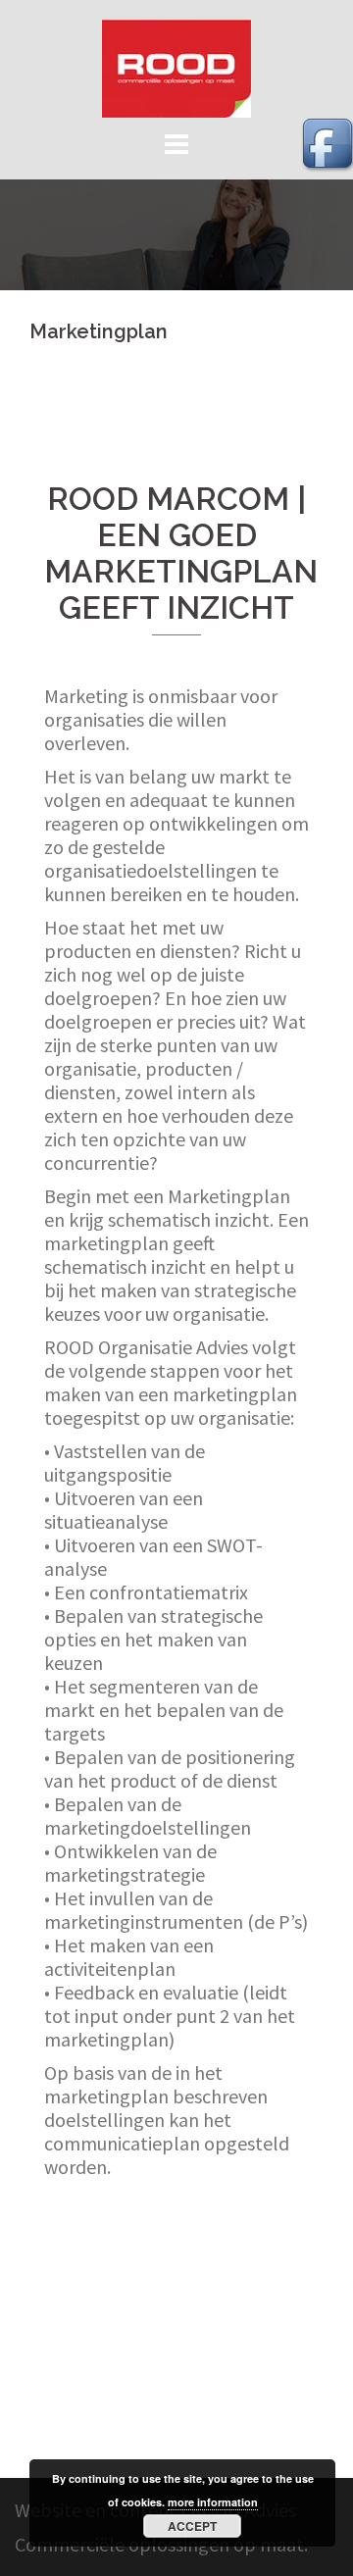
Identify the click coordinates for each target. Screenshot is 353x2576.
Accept (192, 2526)
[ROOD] (176, 66)
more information (213, 2502)
